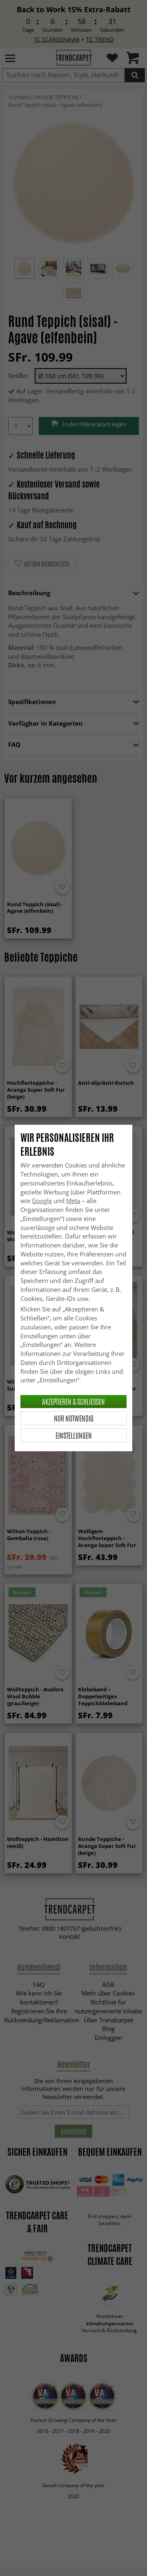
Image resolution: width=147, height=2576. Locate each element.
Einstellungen (74, 1435)
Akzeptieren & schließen (73, 1402)
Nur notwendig (74, 1418)
